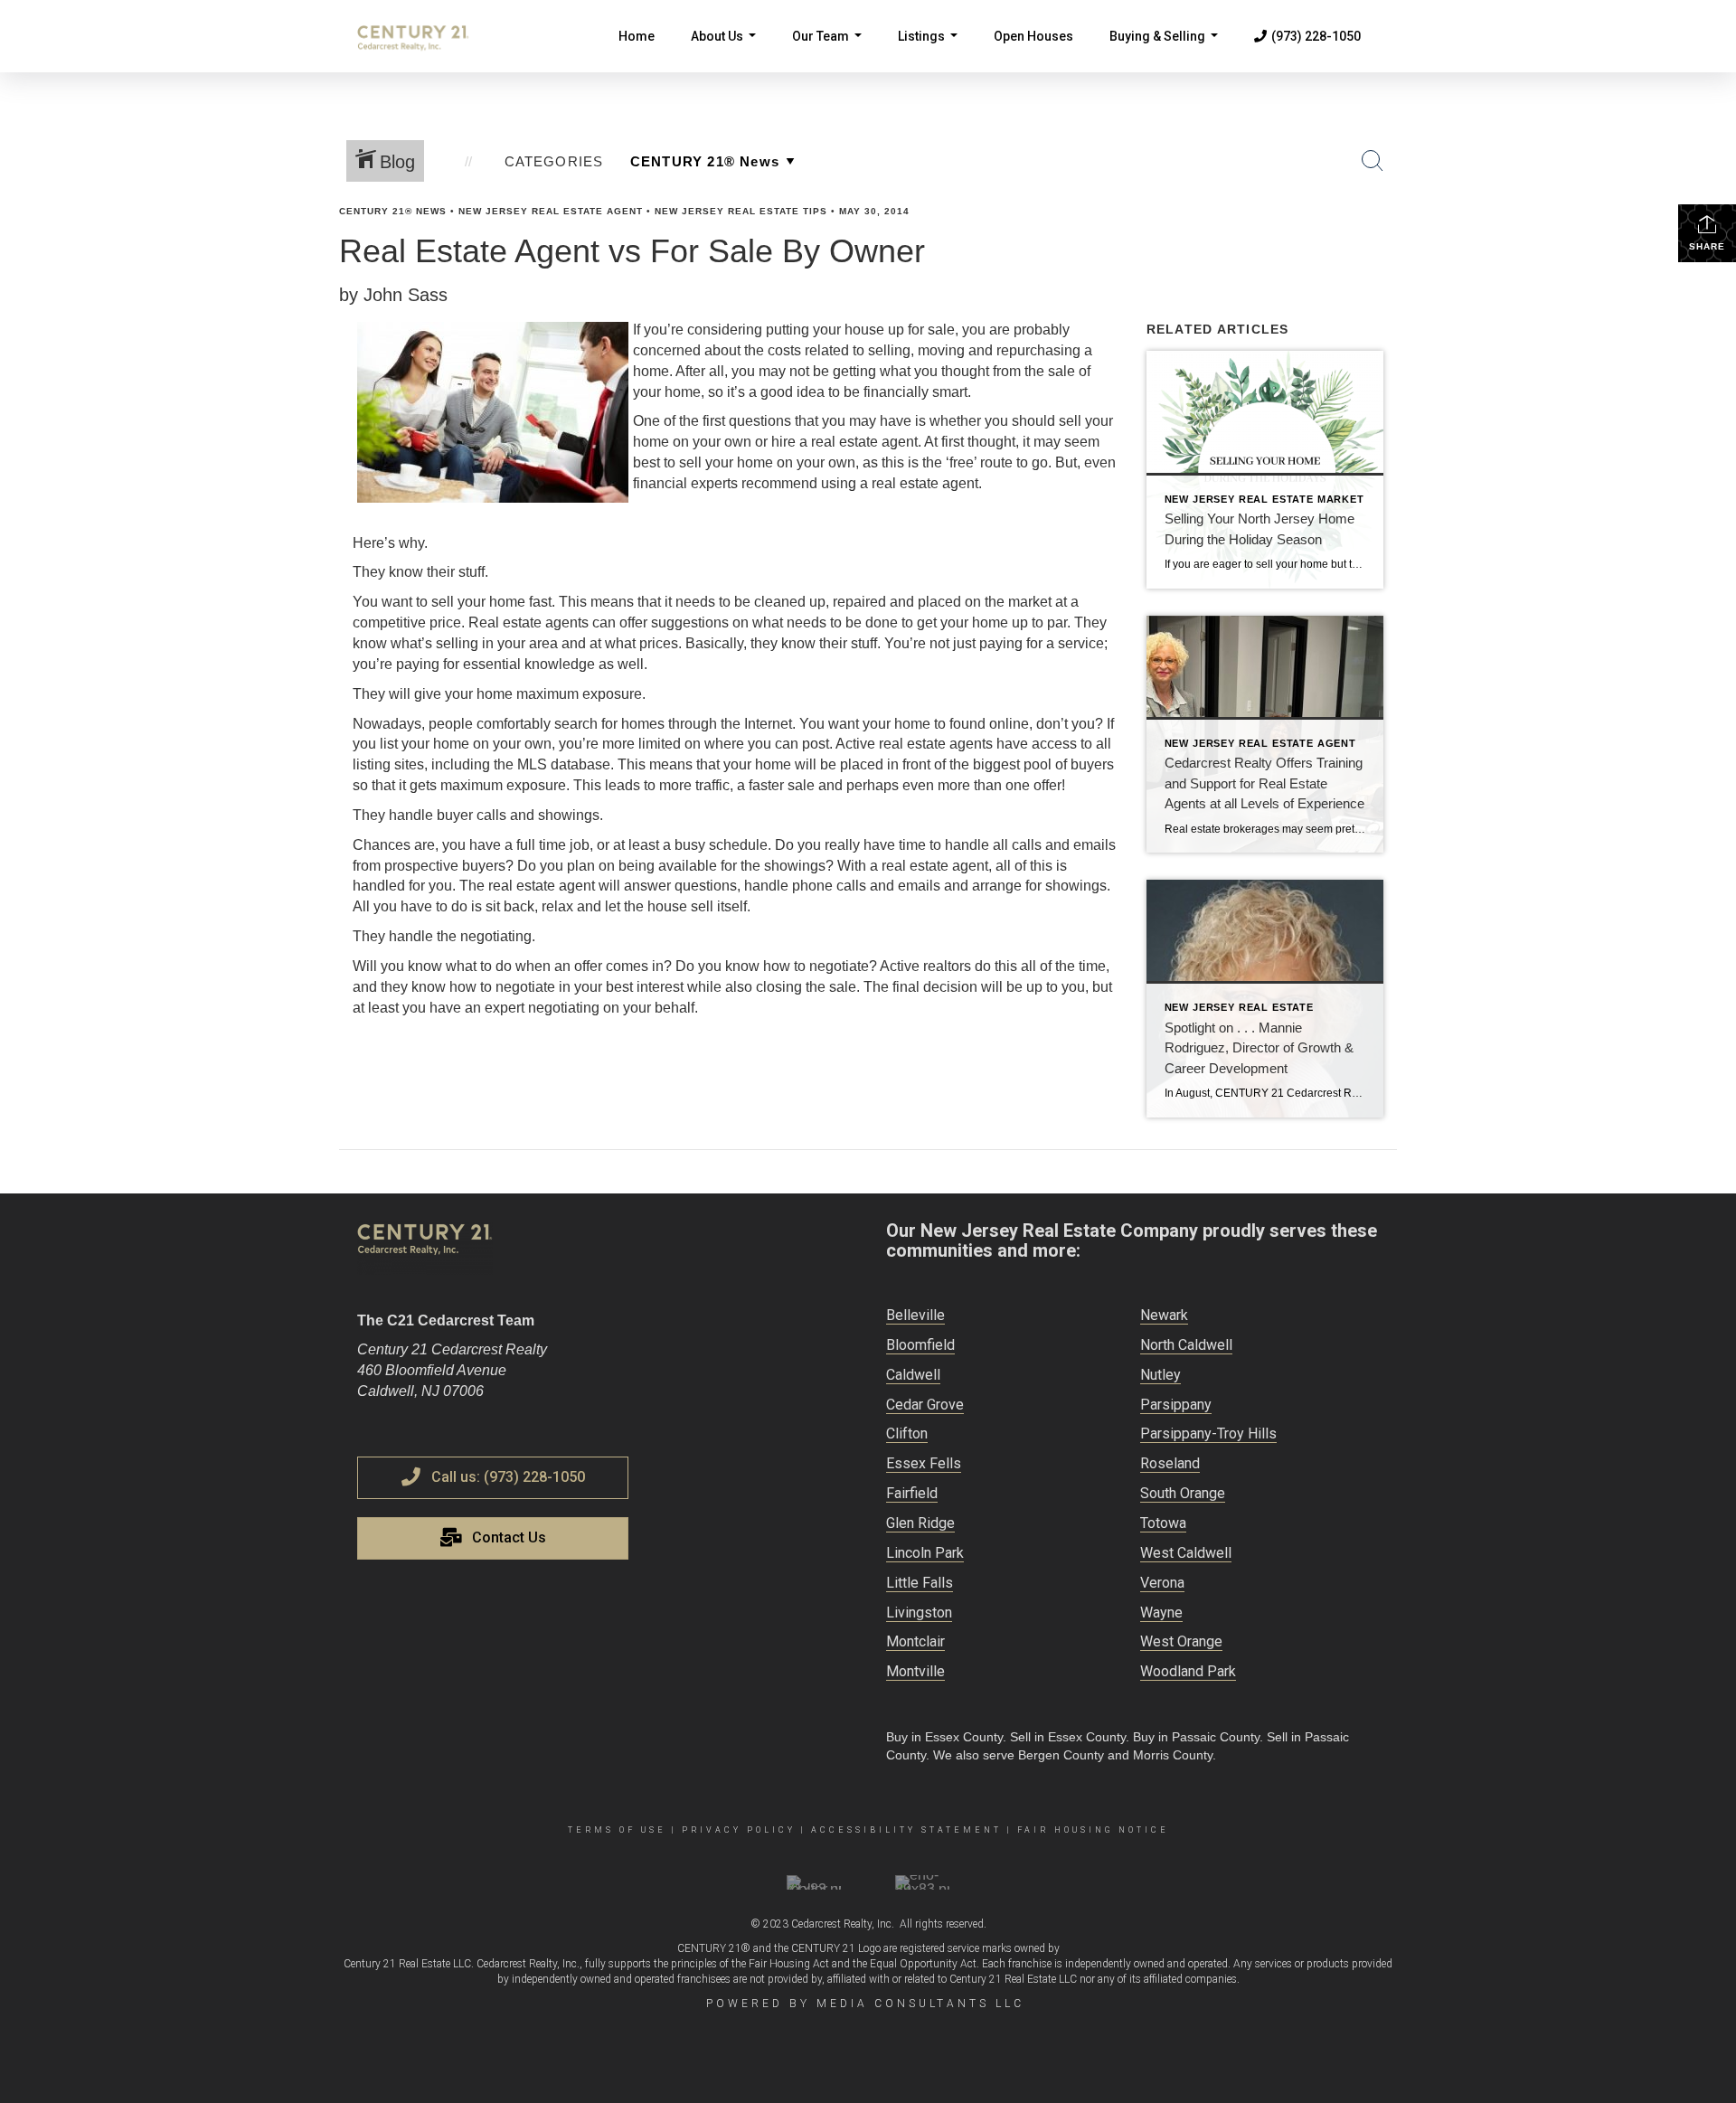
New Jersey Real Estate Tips (741, 211)
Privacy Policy (739, 1830)
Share (1707, 246)
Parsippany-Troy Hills (1208, 1433)
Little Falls (920, 1583)
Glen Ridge (920, 1523)
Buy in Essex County (944, 1737)
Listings (931, 51)
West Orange (1181, 1641)
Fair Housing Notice (1093, 1830)
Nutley (1160, 1375)
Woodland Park (1188, 1671)
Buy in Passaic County (1196, 1737)
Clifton (907, 1433)
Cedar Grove (925, 1405)
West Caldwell (1186, 1553)
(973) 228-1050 (1316, 36)
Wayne (1161, 1613)
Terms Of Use (617, 1830)
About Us (727, 51)
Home (637, 36)
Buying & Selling (1167, 51)
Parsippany (1176, 1405)
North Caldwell (1186, 1345)
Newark (1164, 1315)
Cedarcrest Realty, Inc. (843, 1924)
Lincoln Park (925, 1553)
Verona (1162, 1583)
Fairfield (912, 1493)
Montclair (915, 1641)
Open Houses (1033, 36)
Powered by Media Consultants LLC (865, 2004)
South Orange (1183, 1493)
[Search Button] (1373, 161)
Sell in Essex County (1068, 1737)
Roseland (1170, 1463)
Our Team (830, 51)
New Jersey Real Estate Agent (551, 211)
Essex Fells (924, 1463)
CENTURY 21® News (393, 211)
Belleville (915, 1315)
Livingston (919, 1613)
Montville (915, 1671)
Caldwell (913, 1375)
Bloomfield (920, 1345)
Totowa (1163, 1523)
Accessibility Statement (906, 1830)
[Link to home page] (422, 36)
